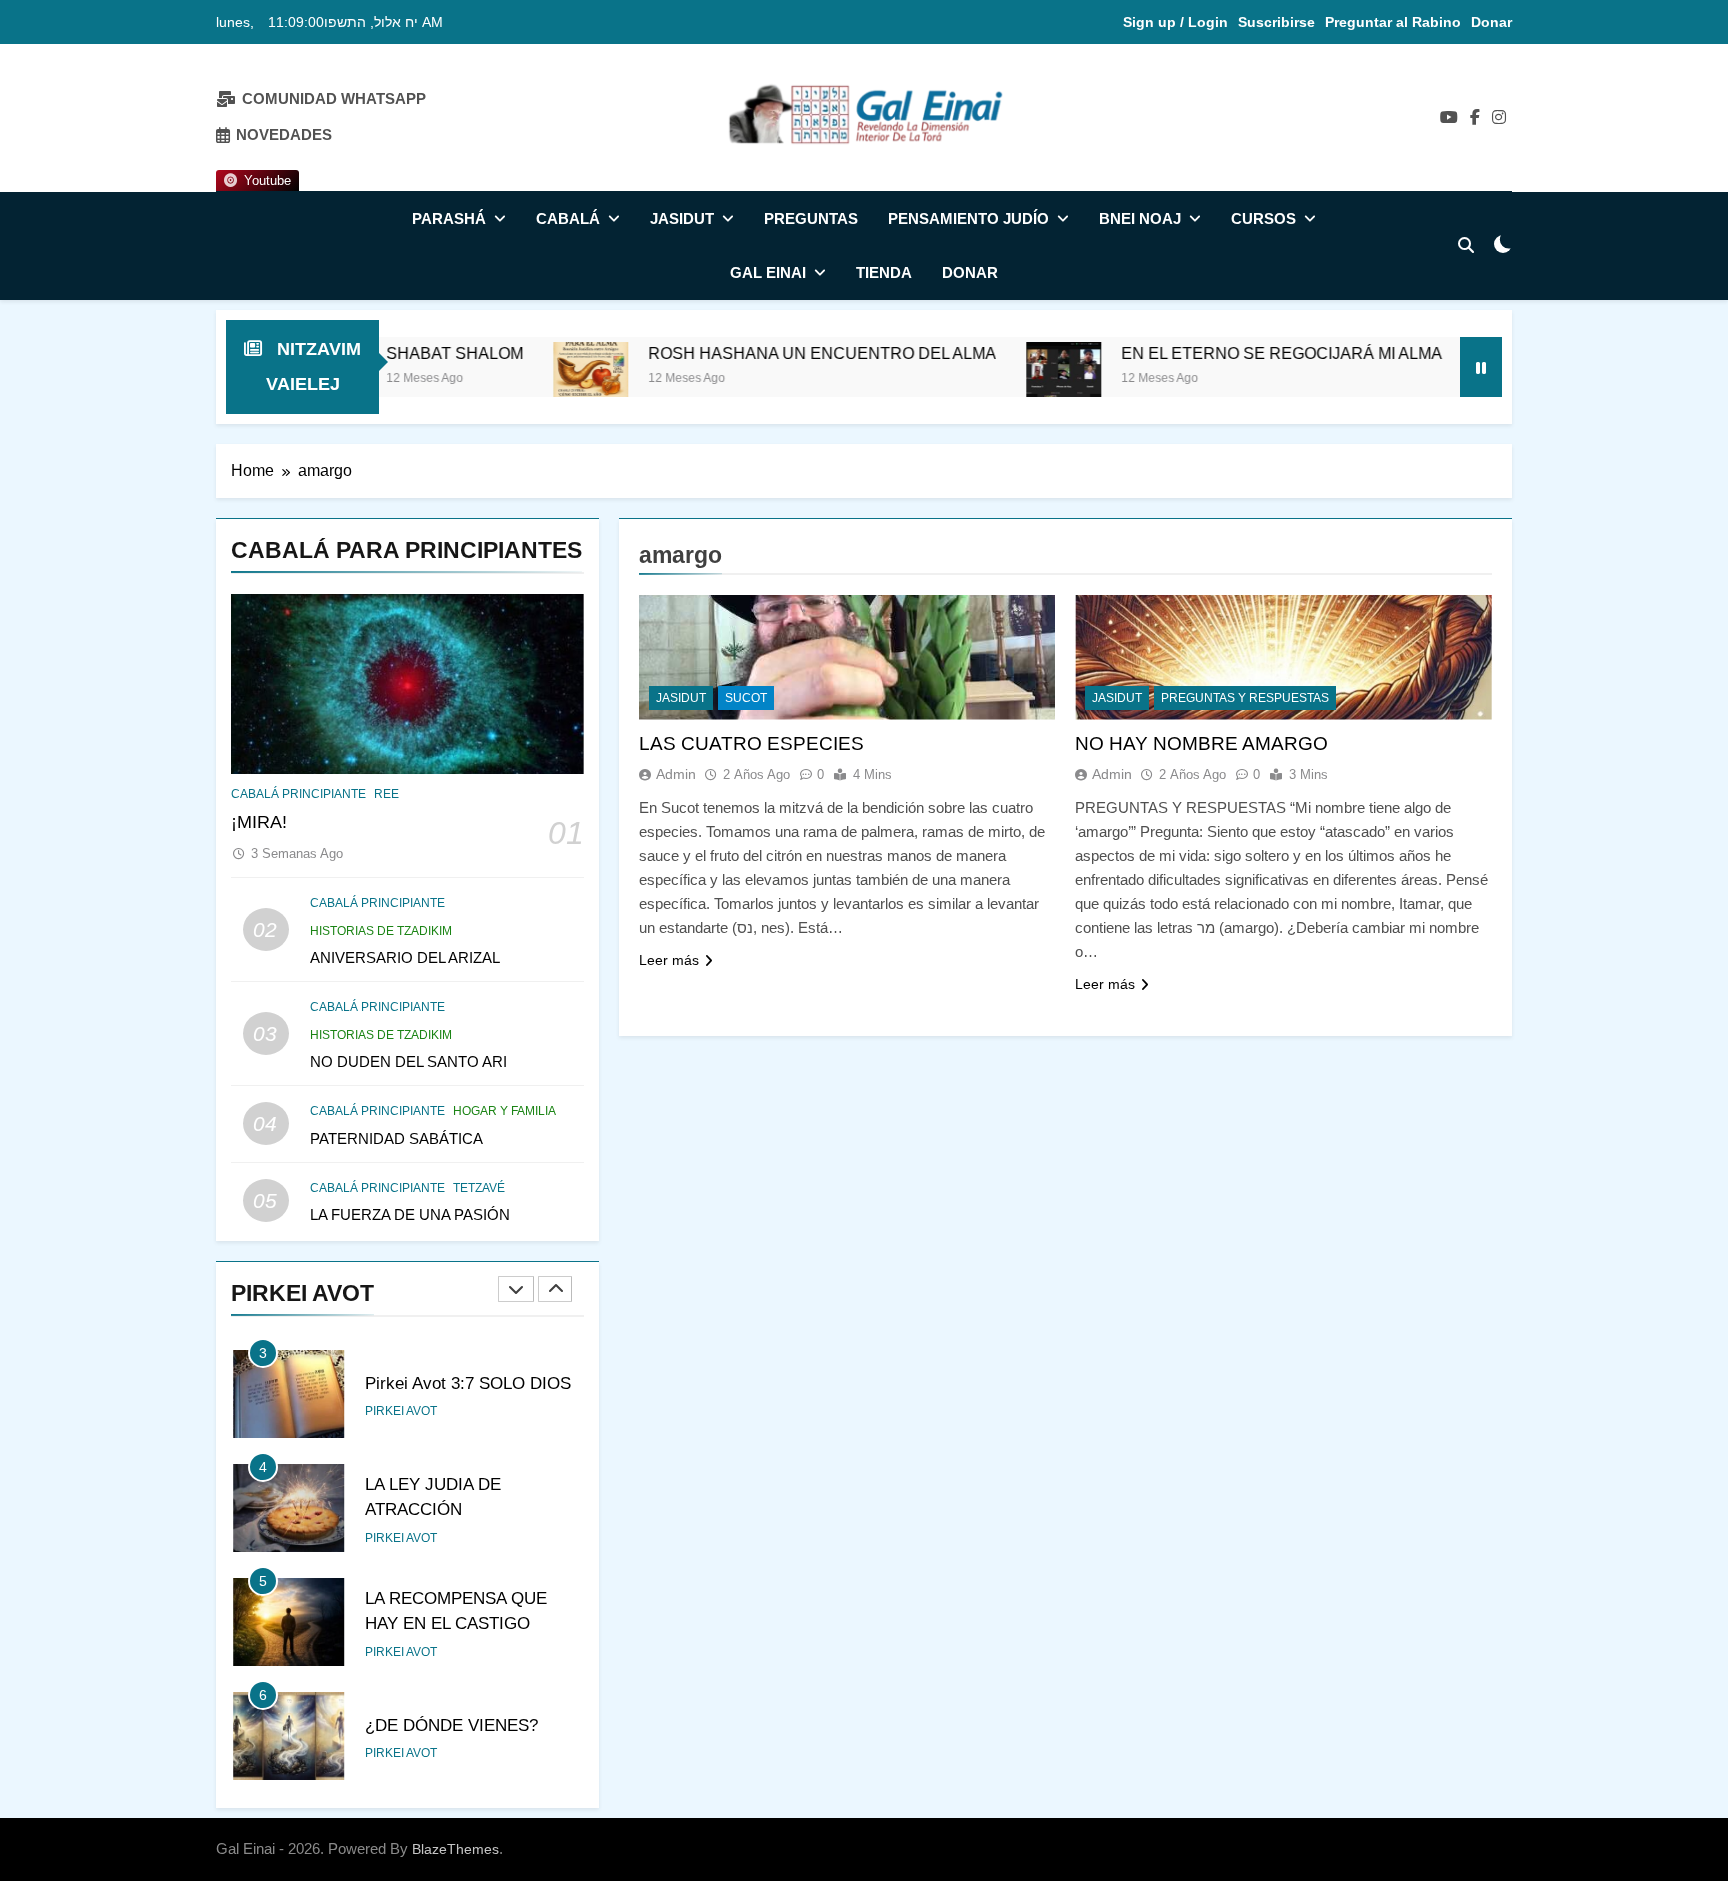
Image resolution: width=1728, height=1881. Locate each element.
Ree (386, 794)
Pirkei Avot (401, 1411)
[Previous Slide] (516, 1289)
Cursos (1263, 218)
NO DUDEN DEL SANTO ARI (408, 1061)
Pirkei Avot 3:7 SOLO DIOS (468, 1383)
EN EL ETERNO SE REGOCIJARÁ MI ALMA (1204, 353)
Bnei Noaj (1140, 218)
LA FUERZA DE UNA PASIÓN (410, 1214)
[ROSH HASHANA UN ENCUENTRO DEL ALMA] (513, 380)
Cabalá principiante (298, 794)
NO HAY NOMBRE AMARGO (1201, 743)
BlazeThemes (455, 1849)
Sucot (746, 698)
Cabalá (568, 218)
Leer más (669, 960)
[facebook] (1475, 118)
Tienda (884, 272)
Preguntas (811, 218)
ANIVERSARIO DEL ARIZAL (405, 957)
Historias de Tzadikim (381, 931)
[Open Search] (1466, 245)
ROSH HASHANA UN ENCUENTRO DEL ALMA (745, 353)
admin (676, 774)
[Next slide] (555, 1289)
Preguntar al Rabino (1393, 22)
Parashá (449, 218)
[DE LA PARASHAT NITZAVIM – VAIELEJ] (1432, 379)
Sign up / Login (1175, 22)
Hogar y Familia (504, 1111)
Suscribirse (1276, 22)
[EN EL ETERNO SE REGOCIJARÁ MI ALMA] (986, 379)
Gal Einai (768, 272)
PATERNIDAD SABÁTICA (396, 1138)
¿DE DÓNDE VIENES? (451, 1725)
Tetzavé (479, 1188)
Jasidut (682, 218)
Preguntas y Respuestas (1245, 698)
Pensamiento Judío (968, 218)
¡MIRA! (259, 822)
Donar (1491, 22)
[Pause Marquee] (1481, 367)
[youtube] (1449, 118)
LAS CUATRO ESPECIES (751, 743)
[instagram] (1499, 118)
